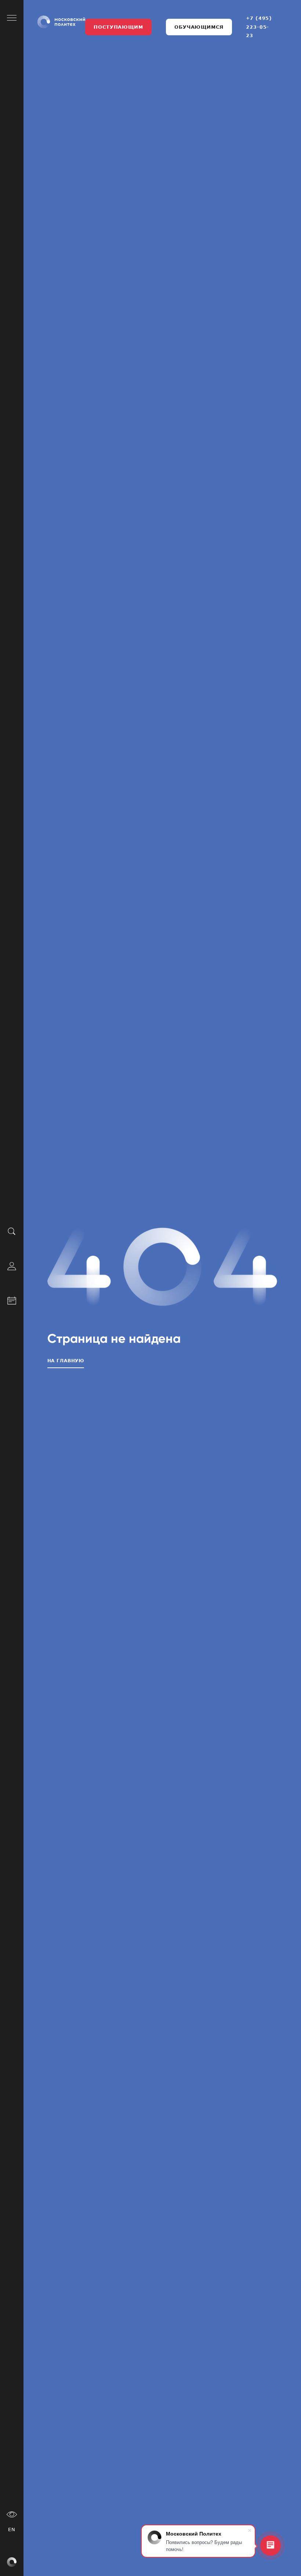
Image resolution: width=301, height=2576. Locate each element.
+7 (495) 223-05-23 (259, 27)
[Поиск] (12, 1231)
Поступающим (118, 27)
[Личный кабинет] (12, 1265)
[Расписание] (12, 1299)
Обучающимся (199, 27)
